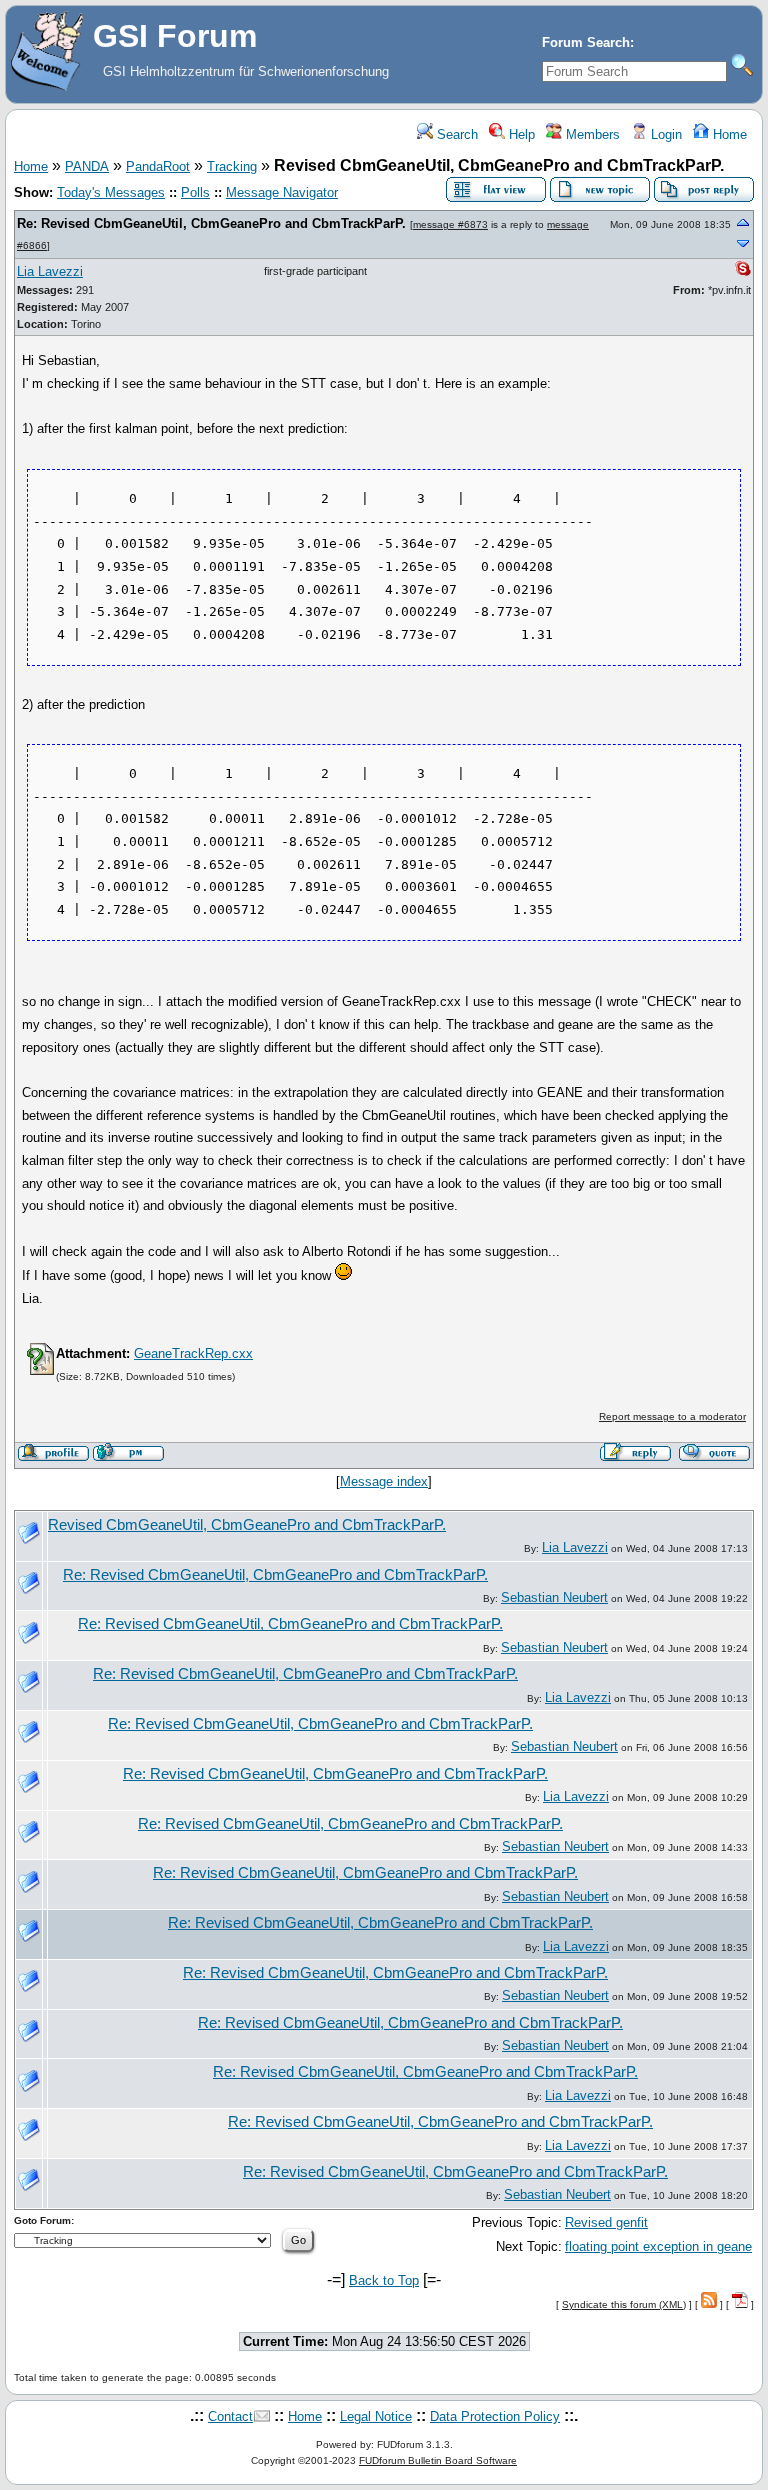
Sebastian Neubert (554, 1597)
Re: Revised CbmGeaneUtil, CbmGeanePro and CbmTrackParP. (211, 223)
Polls (195, 192)
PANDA (87, 166)
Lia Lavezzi (50, 271)
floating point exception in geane (658, 2246)
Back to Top (384, 2280)
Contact (230, 2416)
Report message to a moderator (672, 1416)
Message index (384, 1481)
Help (520, 134)
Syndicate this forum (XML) (624, 2304)
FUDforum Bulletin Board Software (438, 2460)
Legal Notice (376, 2416)
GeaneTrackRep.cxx (193, 1353)
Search (455, 134)
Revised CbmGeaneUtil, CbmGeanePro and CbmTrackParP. (247, 1525)
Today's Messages (111, 192)
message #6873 (450, 224)
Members (591, 134)
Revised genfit (606, 2222)
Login (664, 134)
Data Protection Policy (495, 2416)
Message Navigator (282, 192)
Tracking (232, 166)
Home (728, 134)
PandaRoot (158, 166)
